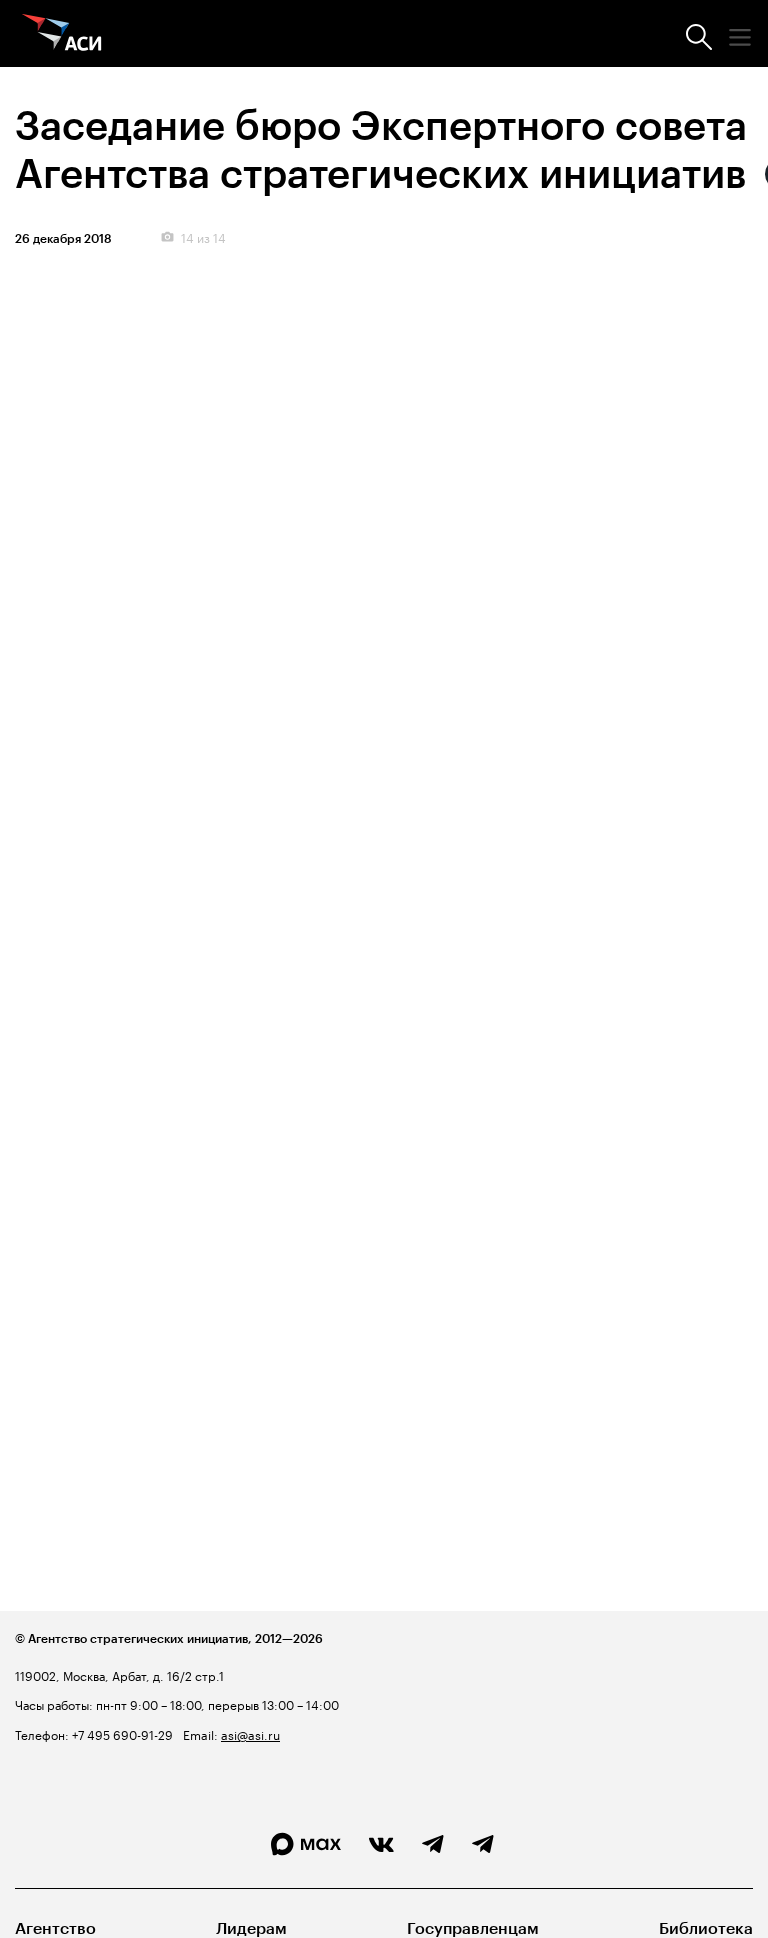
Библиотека (706, 1928)
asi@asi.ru (250, 1733)
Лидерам (251, 1928)
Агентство (55, 1928)
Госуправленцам (473, 1928)
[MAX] (306, 1844)
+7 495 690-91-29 (121, 1733)
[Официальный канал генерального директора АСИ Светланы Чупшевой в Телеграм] (483, 1845)
